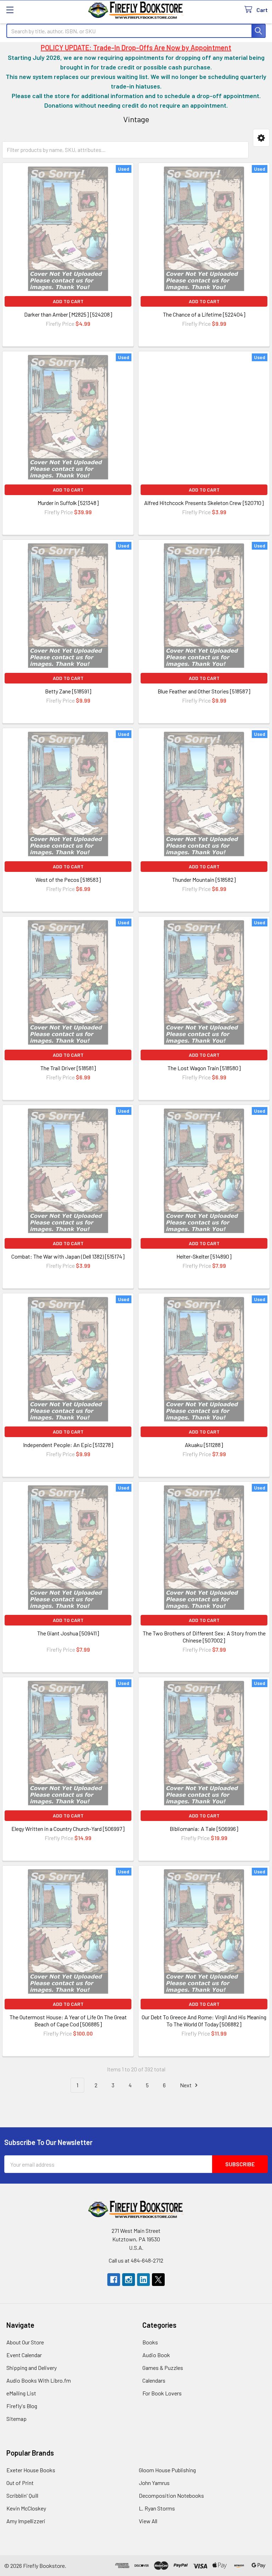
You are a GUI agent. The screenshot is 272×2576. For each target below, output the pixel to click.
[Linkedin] (143, 2280)
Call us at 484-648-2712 (136, 2260)
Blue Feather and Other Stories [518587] (204, 691)
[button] (261, 138)
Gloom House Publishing (167, 2470)
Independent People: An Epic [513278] (68, 1445)
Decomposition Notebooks (171, 2495)
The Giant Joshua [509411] (68, 1633)
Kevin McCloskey (26, 2508)
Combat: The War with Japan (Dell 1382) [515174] (68, 1256)
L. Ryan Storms (157, 2508)
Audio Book (156, 2355)
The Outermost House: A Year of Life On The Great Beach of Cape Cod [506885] (68, 2021)
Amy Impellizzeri (26, 2521)
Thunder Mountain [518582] (204, 880)
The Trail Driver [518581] (68, 1068)
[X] (158, 2280)
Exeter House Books (31, 2470)
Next (186, 2085)
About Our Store (25, 2342)
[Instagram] (129, 2280)
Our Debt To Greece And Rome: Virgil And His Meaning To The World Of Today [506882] (204, 2021)
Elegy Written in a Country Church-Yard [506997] (68, 1829)
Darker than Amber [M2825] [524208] (68, 314)
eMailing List (21, 2393)
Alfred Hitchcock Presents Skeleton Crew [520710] (204, 503)
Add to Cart (68, 301)
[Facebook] (114, 2280)
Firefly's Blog (22, 2406)
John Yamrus (154, 2483)
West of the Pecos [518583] (68, 880)
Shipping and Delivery (32, 2368)
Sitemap (16, 2419)
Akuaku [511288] (204, 1445)
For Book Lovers (162, 2393)
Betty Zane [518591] (68, 691)
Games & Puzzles (163, 2368)
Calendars (154, 2380)
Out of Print (20, 2483)
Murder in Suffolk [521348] (68, 503)
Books (150, 2342)
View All (148, 2521)
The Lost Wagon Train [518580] (204, 1068)
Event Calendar (24, 2355)
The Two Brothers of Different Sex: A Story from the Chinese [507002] (204, 1637)
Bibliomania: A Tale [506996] (204, 1829)
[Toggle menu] (10, 10)
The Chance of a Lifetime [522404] (204, 314)
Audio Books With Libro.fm (39, 2380)
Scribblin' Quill (22, 2495)
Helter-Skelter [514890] (204, 1256)
